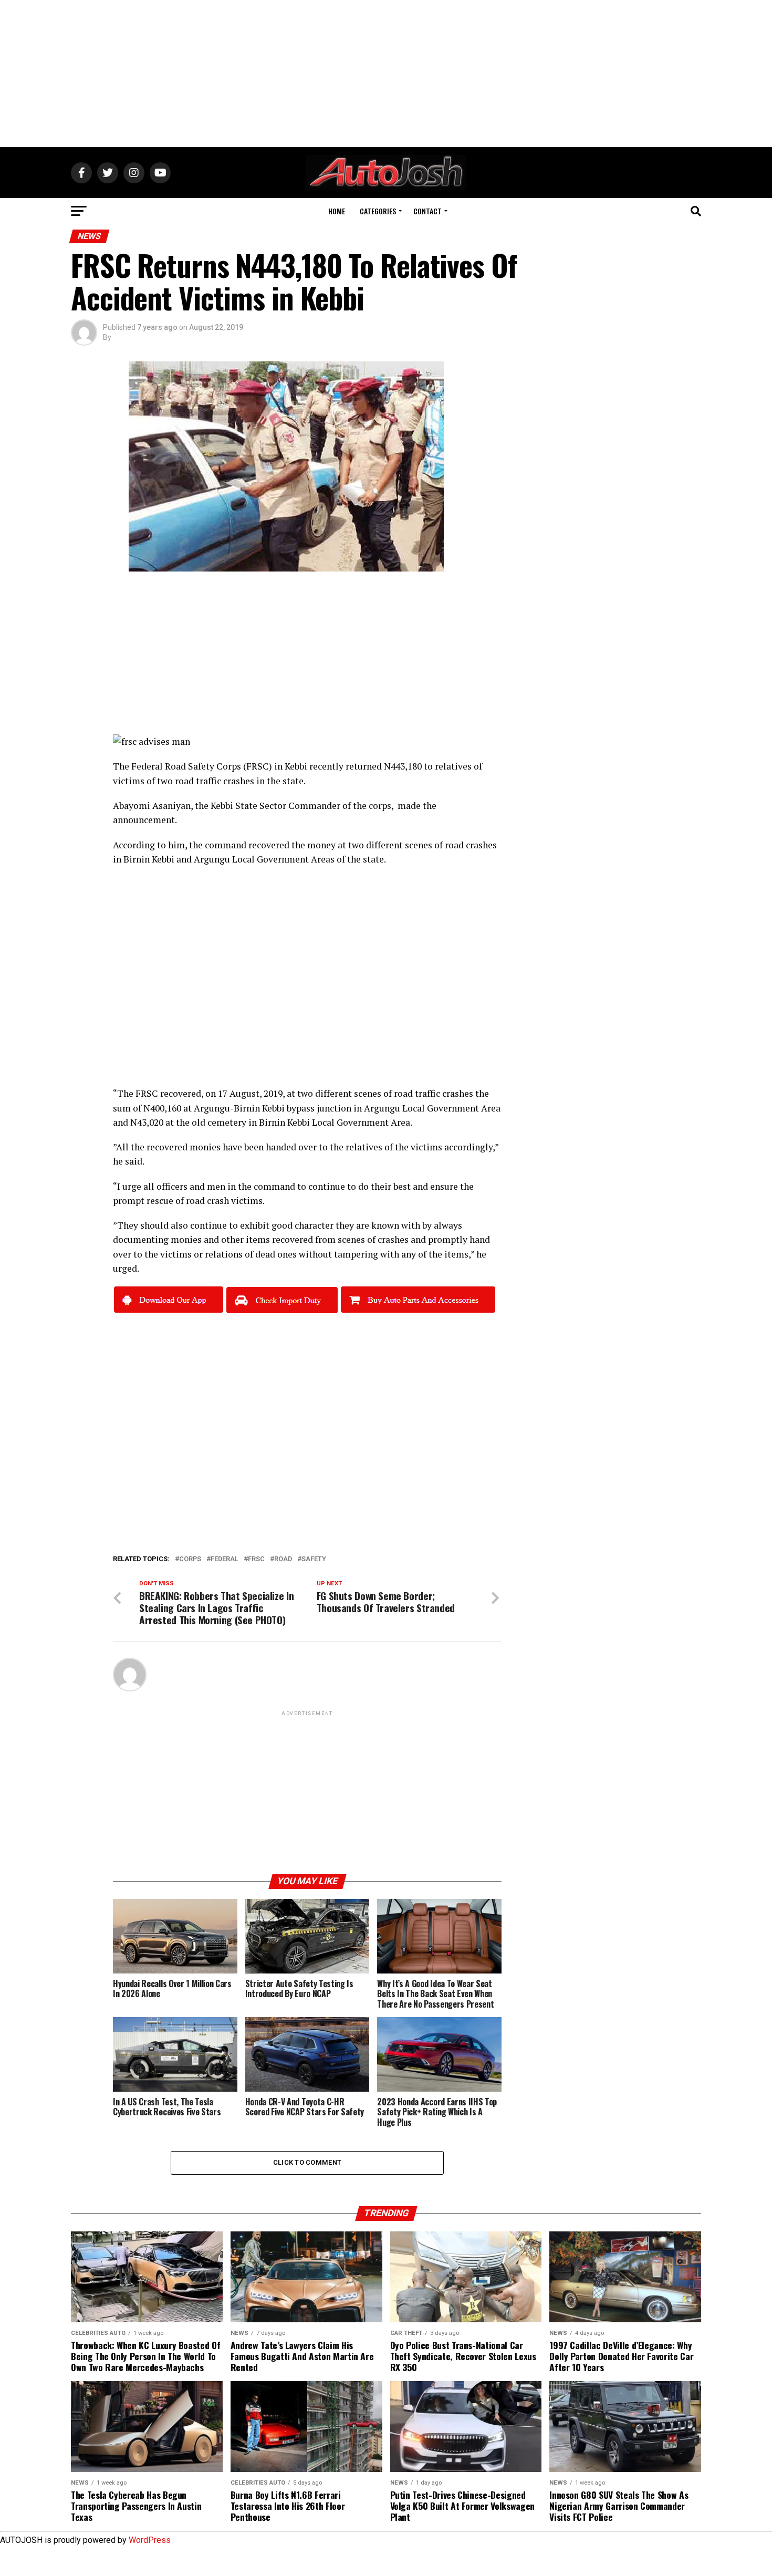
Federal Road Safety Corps (186, 766)
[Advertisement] (386, 74)
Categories (378, 211)
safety (314, 1559)
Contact (427, 211)
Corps (190, 1559)
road (283, 1559)
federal (225, 1559)
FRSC (147, 1093)
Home (337, 211)
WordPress (150, 2540)
